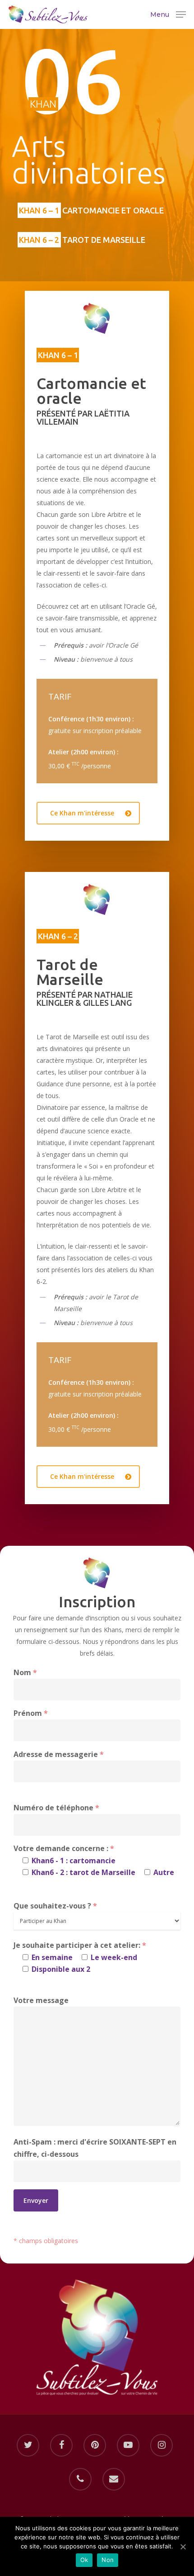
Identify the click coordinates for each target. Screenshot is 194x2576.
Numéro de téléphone (56, 1808)
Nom (25, 1672)
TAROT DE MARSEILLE (82, 240)
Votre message (41, 2000)
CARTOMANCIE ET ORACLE (91, 210)
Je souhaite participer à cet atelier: (80, 1957)
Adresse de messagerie (59, 1754)
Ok (84, 2560)
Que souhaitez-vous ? (55, 1906)
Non (108, 2560)
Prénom (31, 1713)
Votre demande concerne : (94, 1860)
